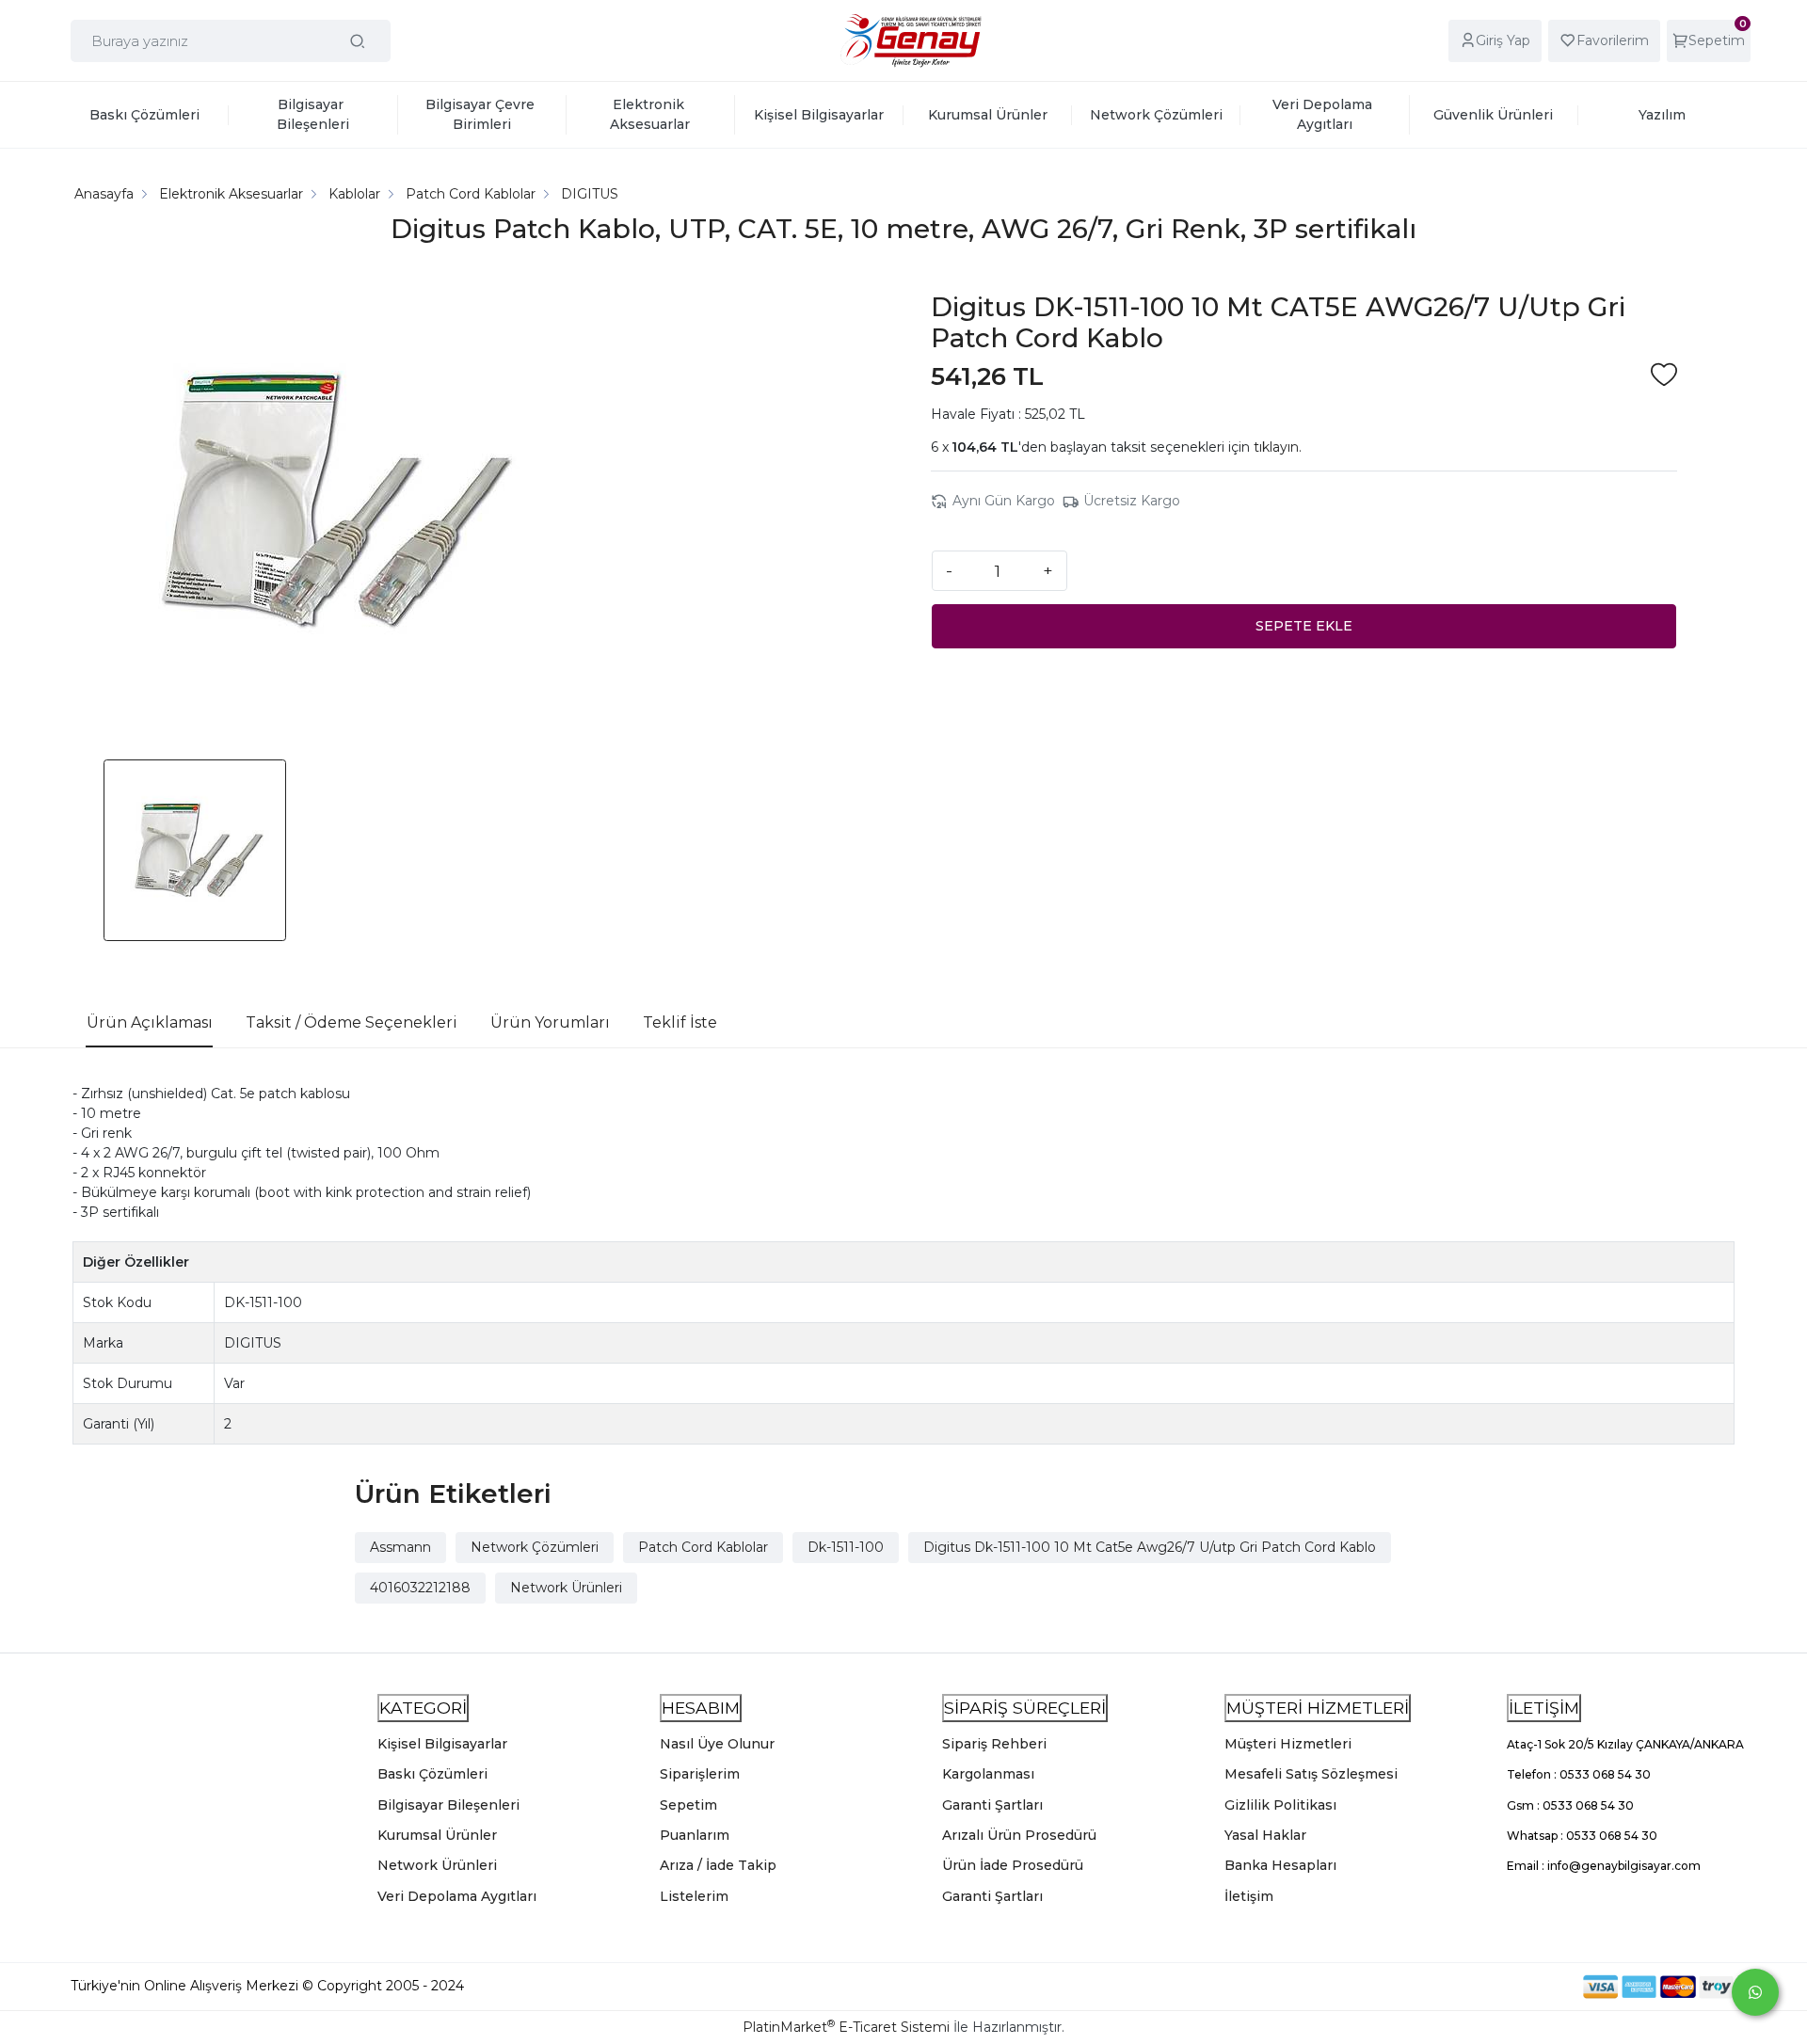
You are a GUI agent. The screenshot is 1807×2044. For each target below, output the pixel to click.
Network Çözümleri (535, 1547)
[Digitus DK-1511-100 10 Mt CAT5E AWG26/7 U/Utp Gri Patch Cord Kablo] (326, 503)
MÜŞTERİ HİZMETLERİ (1318, 1708)
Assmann (400, 1547)
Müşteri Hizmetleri (1288, 1744)
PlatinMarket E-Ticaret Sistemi (846, 2027)
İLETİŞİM (1544, 1708)
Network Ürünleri (566, 1588)
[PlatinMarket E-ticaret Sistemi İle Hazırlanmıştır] (1518, 1986)
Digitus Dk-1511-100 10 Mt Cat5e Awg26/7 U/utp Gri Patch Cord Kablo (1150, 1547)
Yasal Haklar (1265, 1835)
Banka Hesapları (1280, 1865)
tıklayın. (1278, 447)
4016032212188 (420, 1588)
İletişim (1249, 1896)
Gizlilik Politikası (1280, 1805)
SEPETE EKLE (1304, 626)
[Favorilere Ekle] (1664, 377)
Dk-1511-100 (846, 1547)
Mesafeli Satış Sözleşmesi (1311, 1774)
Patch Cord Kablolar (703, 1547)
